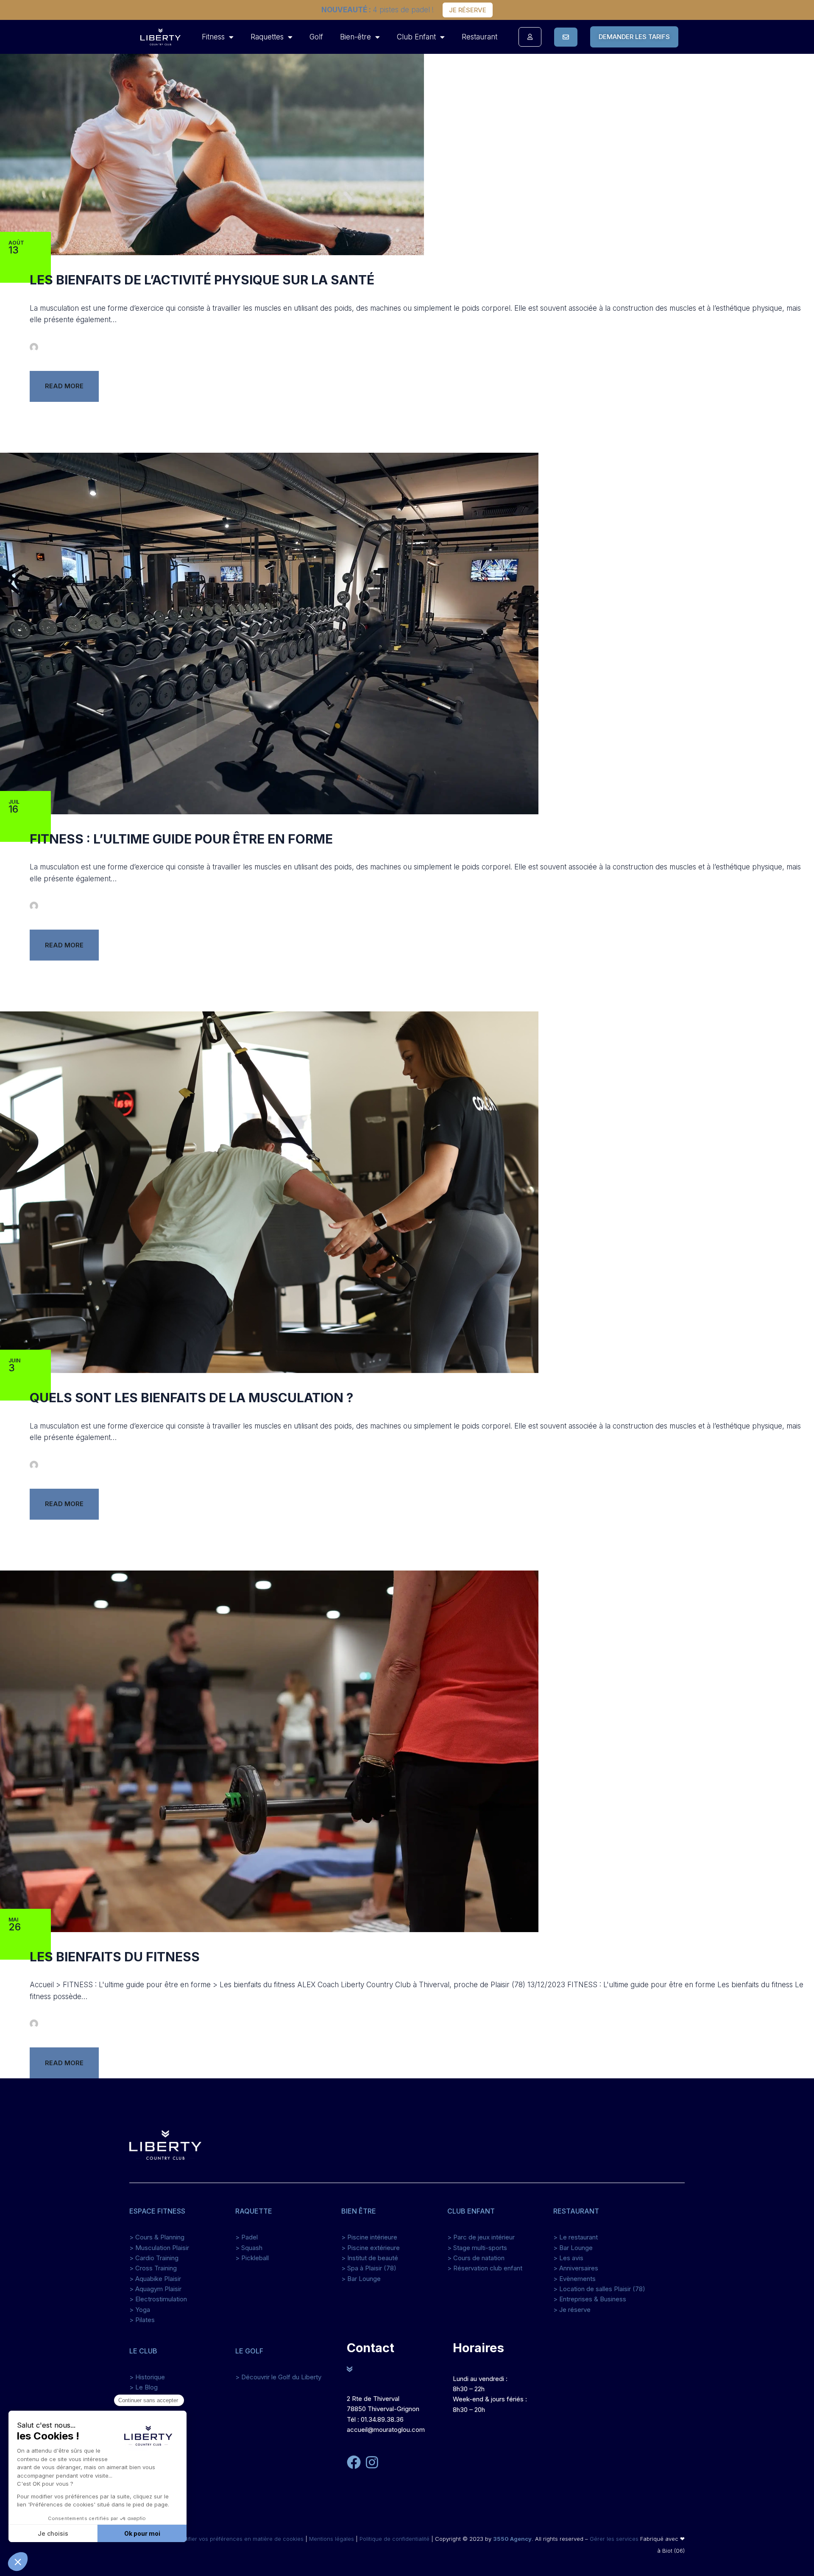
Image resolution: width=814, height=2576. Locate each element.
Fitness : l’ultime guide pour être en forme (181, 839)
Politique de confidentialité (394, 2539)
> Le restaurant (576, 2237)
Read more (64, 386)
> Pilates (142, 2320)
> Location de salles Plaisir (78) (599, 2289)
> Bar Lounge (361, 2279)
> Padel (247, 2237)
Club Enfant (416, 37)
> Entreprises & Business (590, 2299)
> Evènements (574, 2279)
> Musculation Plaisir (159, 2248)
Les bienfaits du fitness (115, 1957)
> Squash (249, 2248)
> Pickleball (252, 2258)
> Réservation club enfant (485, 2268)
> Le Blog (144, 2387)
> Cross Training (153, 2268)
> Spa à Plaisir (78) (369, 2268)
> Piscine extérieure (371, 2248)
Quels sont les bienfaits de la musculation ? (191, 1398)
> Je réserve (572, 2310)
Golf (316, 37)
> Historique (147, 2377)
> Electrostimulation (158, 2299)
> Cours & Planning (157, 2237)
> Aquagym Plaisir (155, 2289)
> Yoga (140, 2310)
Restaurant (479, 37)
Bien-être (355, 37)
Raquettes (267, 37)
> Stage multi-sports (477, 2248)
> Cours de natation (476, 2258)
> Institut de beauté (370, 2258)
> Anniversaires (576, 2268)
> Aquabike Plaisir (155, 2279)
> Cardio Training (154, 2258)
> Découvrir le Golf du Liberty (278, 2377)
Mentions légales (332, 2539)
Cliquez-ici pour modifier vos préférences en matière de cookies (219, 2539)
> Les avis (568, 2258)
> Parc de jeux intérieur (481, 2237)
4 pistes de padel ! (378, 10)
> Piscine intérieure (369, 2237)
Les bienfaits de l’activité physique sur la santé (202, 280)
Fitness (213, 37)
